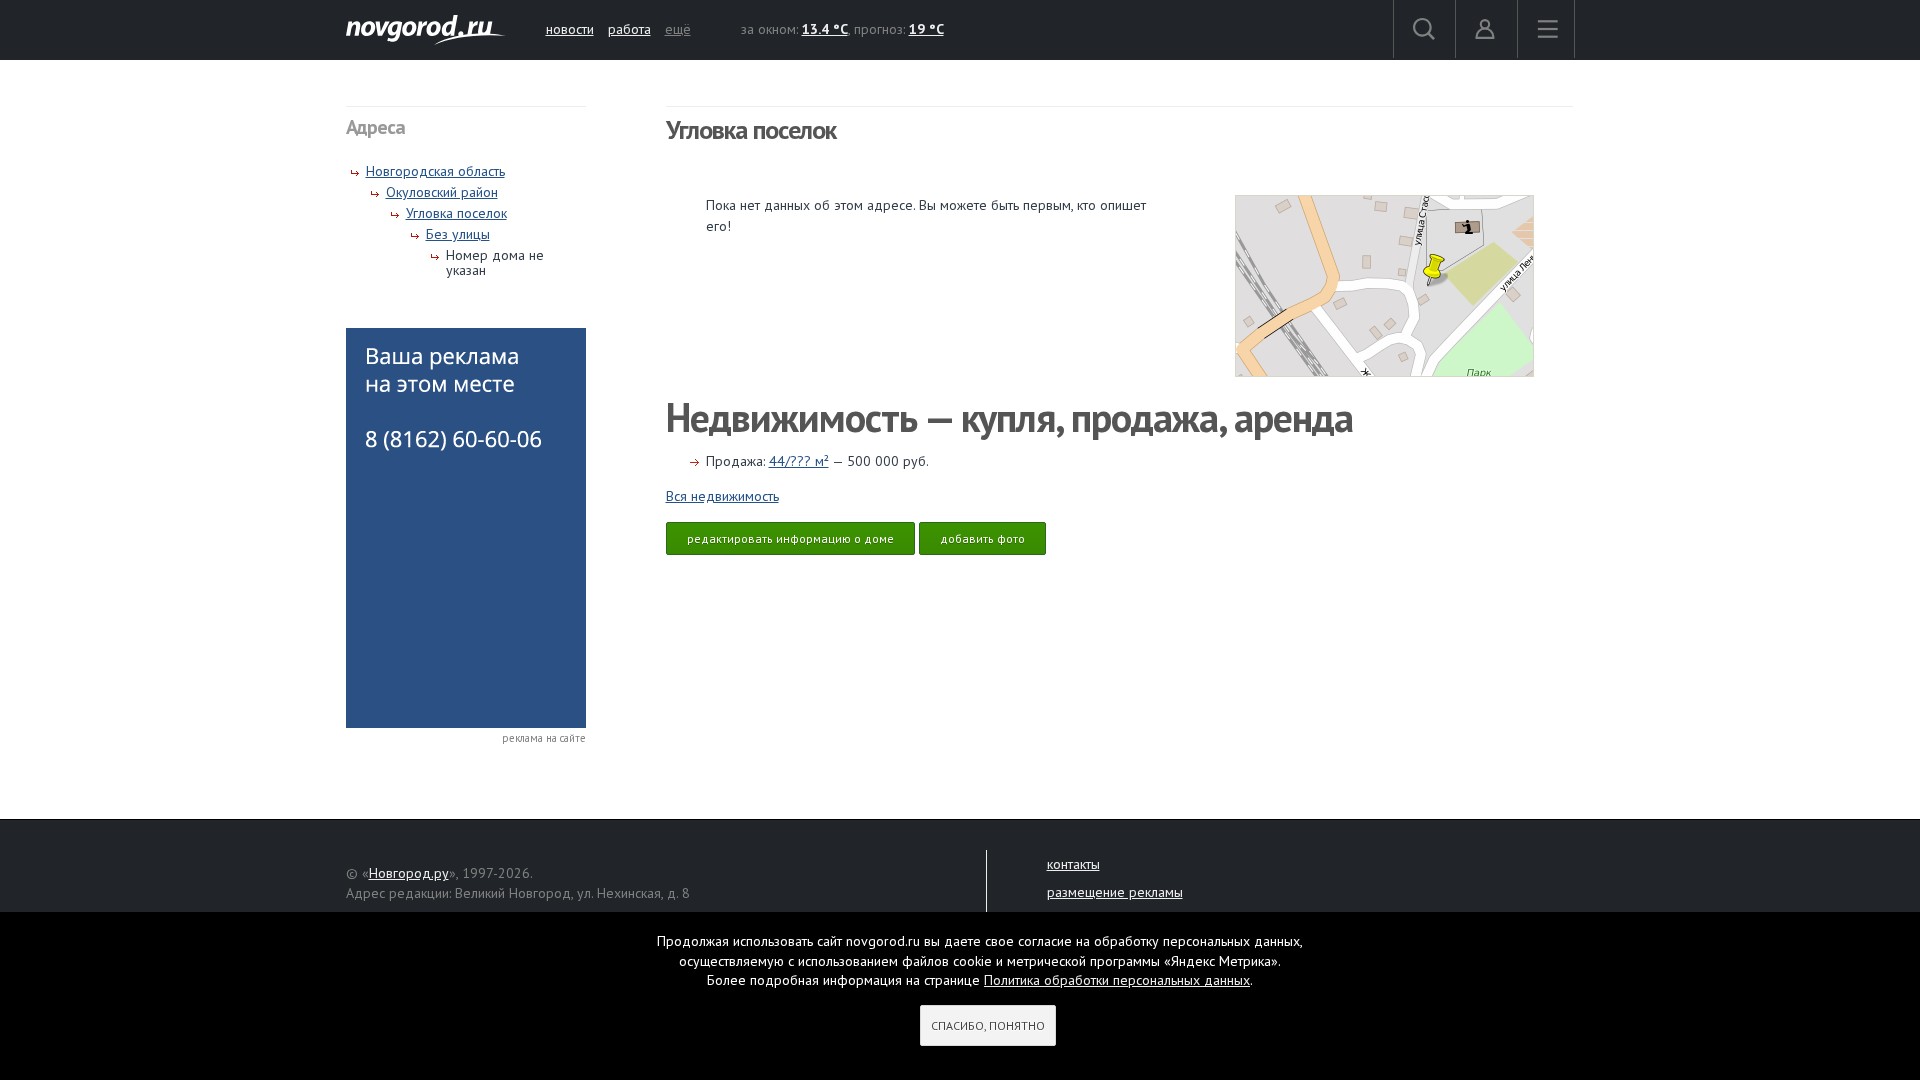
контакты (1073, 864)
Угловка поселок (456, 213)
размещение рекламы (1115, 892)
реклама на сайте (544, 738)
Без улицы (458, 234)
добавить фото (982, 538)
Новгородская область (435, 171)
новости (570, 29)
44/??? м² (799, 461)
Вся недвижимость (722, 496)
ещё (678, 29)
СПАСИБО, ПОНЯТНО (988, 1025)
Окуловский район (442, 192)
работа (629, 29)
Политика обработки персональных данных (1117, 980)
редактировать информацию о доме (790, 538)
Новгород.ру (409, 873)
